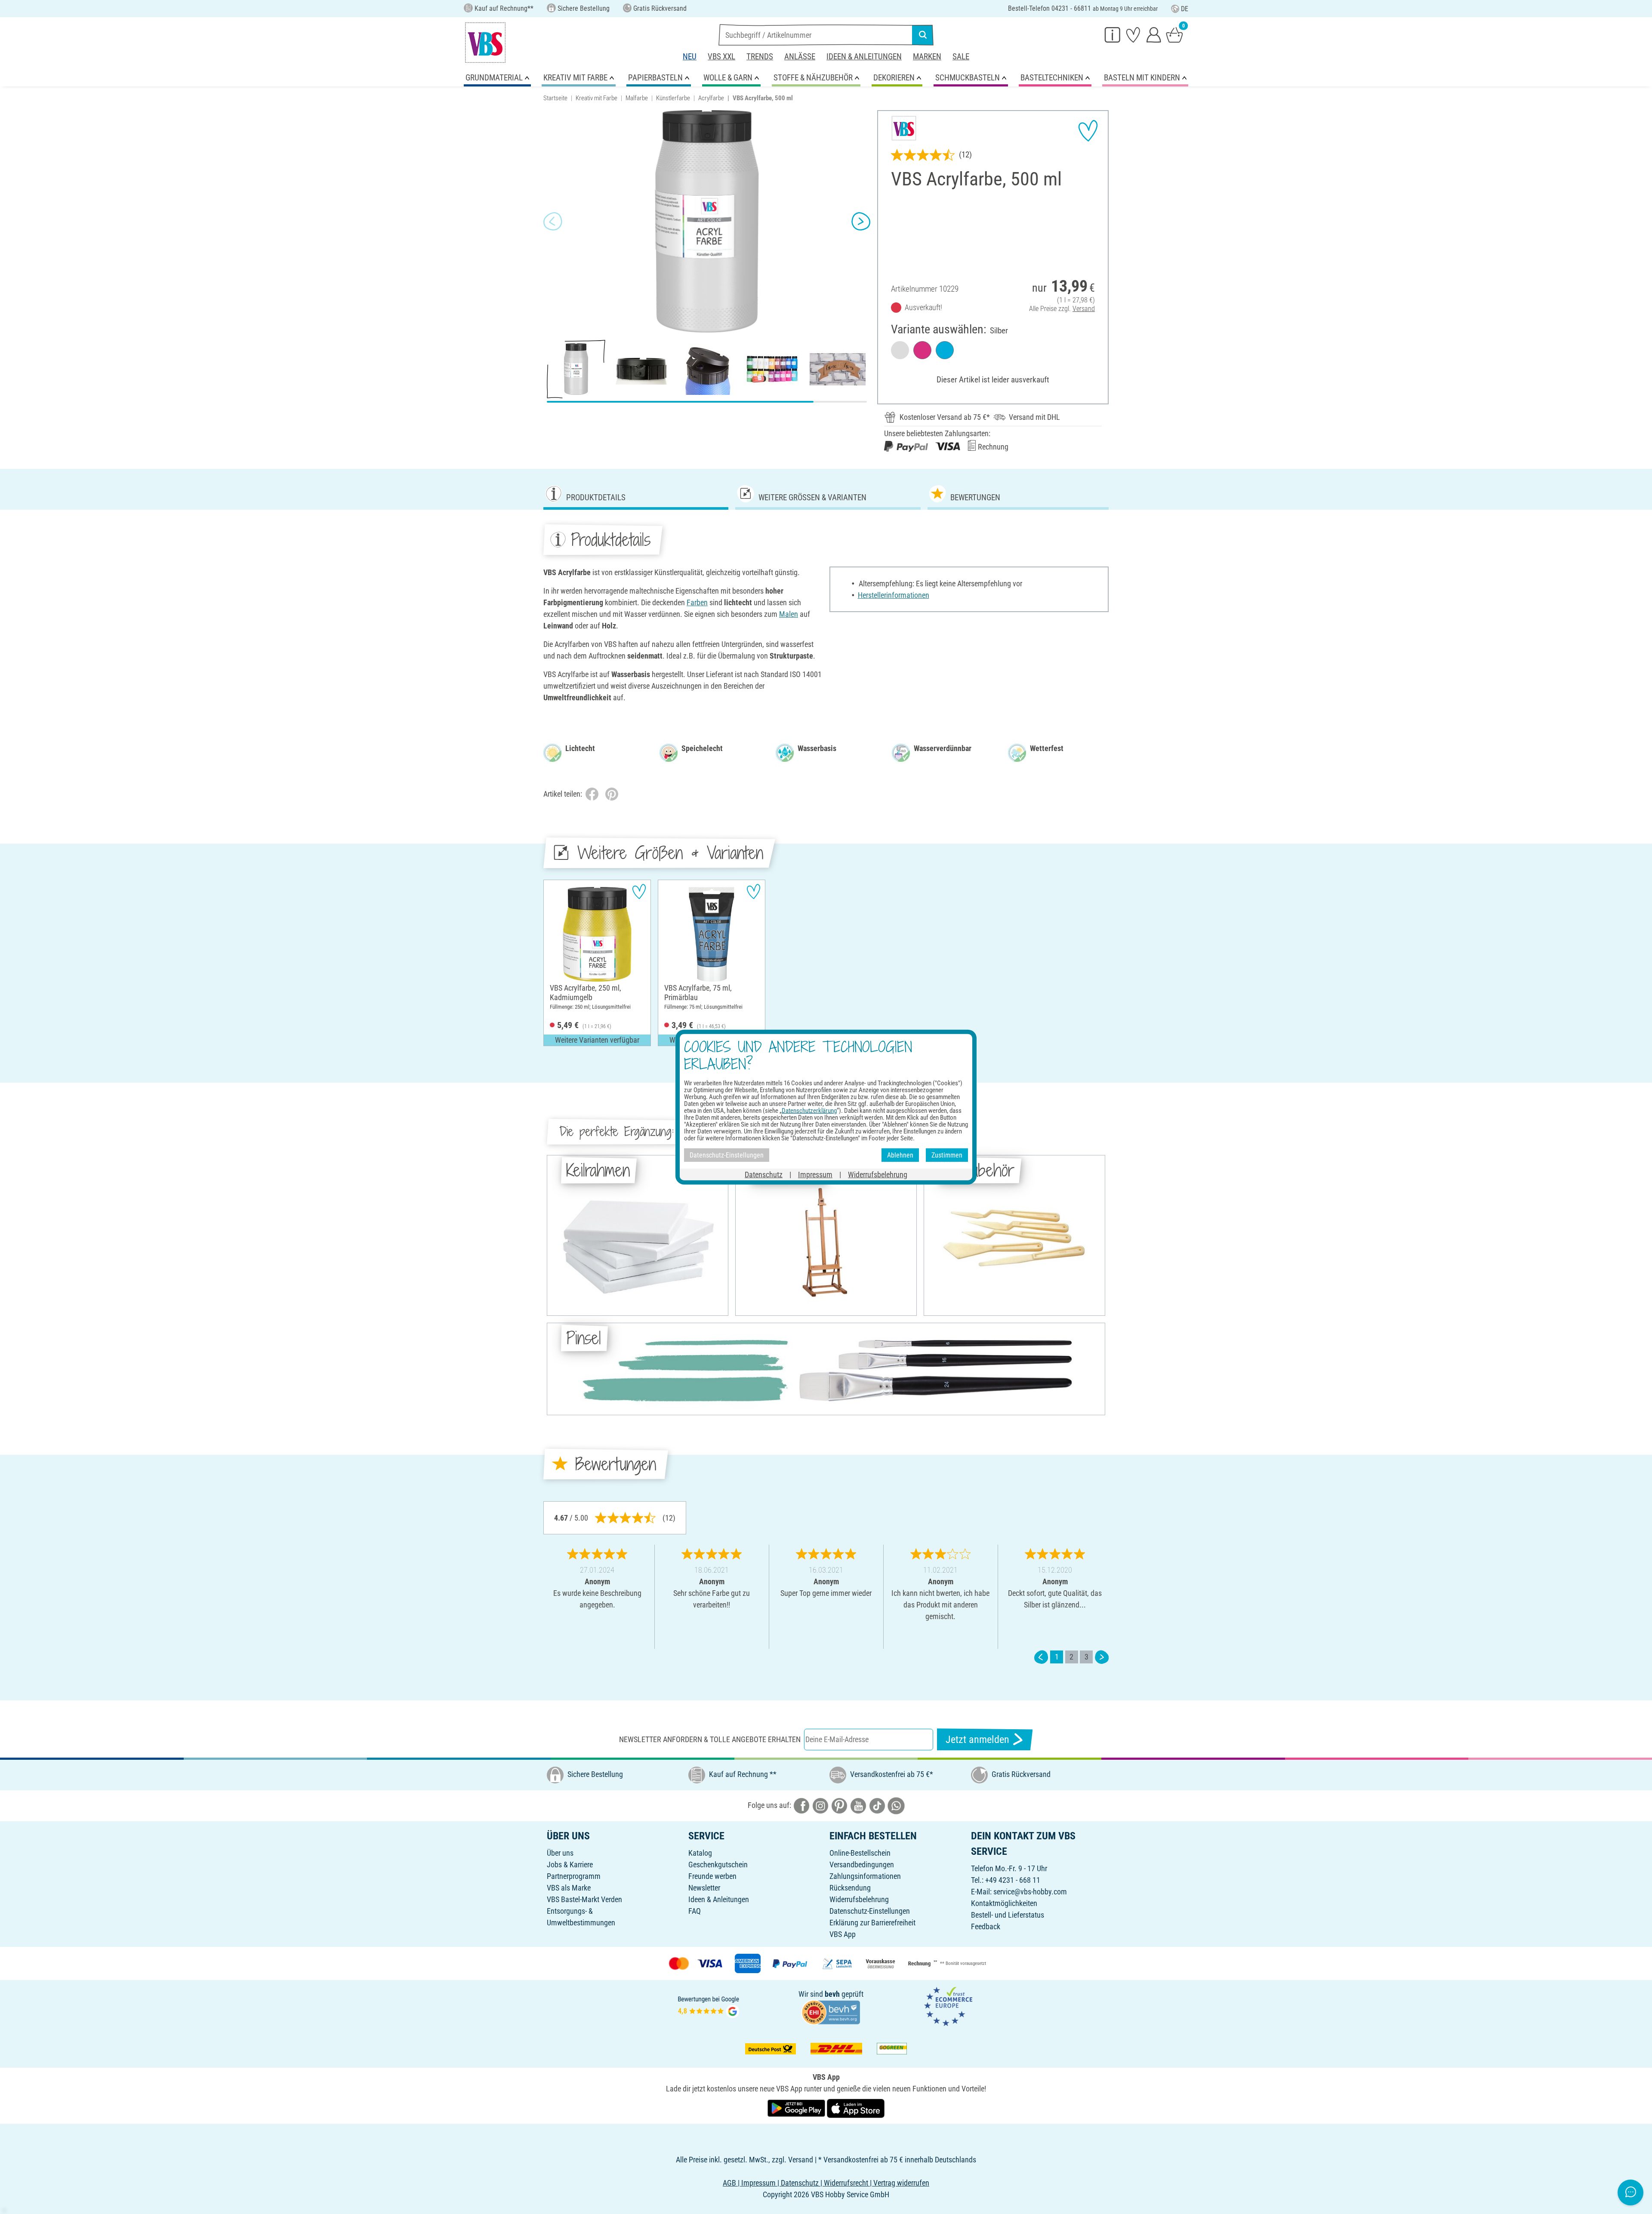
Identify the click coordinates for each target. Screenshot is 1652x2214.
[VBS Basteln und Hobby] (485, 43)
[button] (553, 222)
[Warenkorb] (1174, 34)
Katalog (700, 1853)
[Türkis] (945, 350)
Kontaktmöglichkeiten (1004, 1903)
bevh (832, 1994)
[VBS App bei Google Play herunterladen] (797, 2108)
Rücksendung (850, 1888)
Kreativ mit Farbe (596, 98)
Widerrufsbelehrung (859, 1899)
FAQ (695, 1911)
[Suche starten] (923, 35)
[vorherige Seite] (1041, 1657)
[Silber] (900, 350)
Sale (961, 57)
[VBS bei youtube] (858, 1805)
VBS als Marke (569, 1888)
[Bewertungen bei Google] (709, 2006)
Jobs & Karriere (570, 1865)
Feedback (986, 1926)
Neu (690, 57)
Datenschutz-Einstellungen (870, 1911)
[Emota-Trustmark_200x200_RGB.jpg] (948, 2006)
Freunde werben (712, 1876)
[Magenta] (922, 350)
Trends (760, 57)
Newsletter (704, 1888)
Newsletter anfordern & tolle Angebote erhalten (710, 1739)
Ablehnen (900, 1155)
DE (1185, 9)
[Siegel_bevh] (831, 2012)
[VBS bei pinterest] (839, 1805)
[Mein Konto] (1154, 34)
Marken (927, 57)
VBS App (843, 1934)
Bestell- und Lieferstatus (1008, 1915)
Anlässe (800, 57)
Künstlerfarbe (673, 98)
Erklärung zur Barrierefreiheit (872, 1923)
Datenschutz (764, 1175)
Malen (789, 614)
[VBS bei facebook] (801, 1805)
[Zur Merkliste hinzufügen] (1088, 131)
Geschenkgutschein (718, 1865)
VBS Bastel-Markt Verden (584, 1899)
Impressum (815, 1175)
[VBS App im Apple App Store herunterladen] (856, 2108)
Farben (697, 602)
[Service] (1113, 34)
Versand (1084, 309)
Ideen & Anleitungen (864, 57)
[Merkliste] (1133, 34)
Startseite (555, 98)
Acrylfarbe (711, 98)
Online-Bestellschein (860, 1853)
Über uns (560, 1853)
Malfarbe (637, 98)
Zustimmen (947, 1155)
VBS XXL (721, 57)
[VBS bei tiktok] (877, 1805)
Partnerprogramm (574, 1876)
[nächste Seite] (1102, 1657)
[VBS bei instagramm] (820, 1805)
